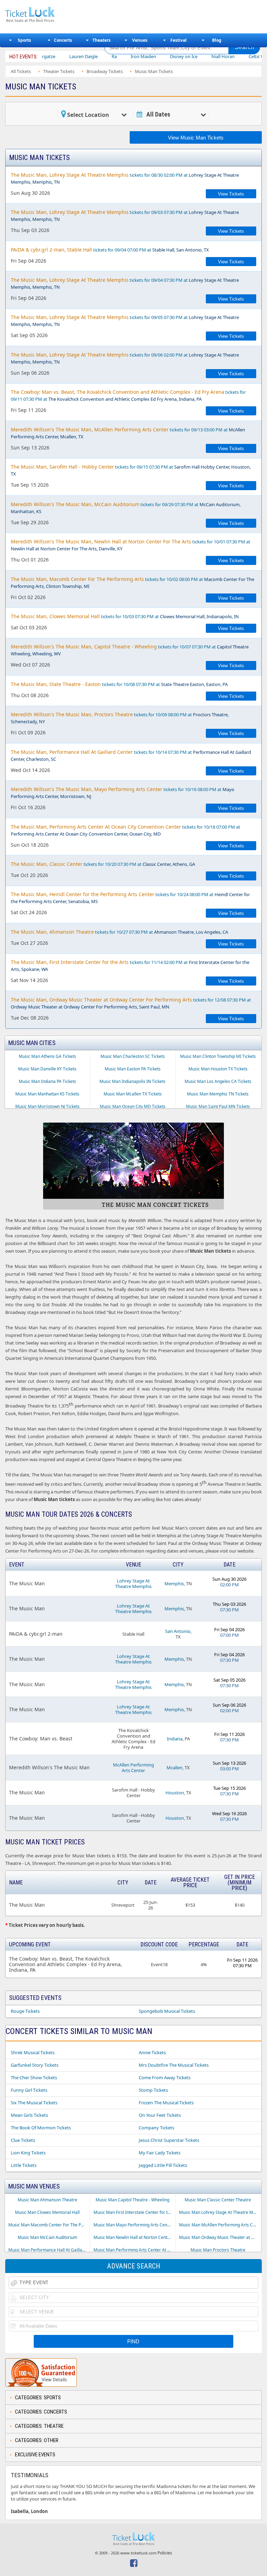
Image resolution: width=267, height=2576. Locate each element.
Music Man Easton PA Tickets (133, 1069)
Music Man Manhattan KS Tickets (47, 1094)
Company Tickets (156, 2128)
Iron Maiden (111, 56)
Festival (179, 40)
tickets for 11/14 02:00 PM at (130, 966)
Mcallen (175, 1768)
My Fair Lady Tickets (160, 2153)
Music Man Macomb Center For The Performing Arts (49, 2225)
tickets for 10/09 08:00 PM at (120, 718)
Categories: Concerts (41, 2412)
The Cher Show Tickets (34, 2077)
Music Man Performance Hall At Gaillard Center (49, 2250)
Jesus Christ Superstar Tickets (169, 2140)
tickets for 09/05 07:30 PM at (125, 321)
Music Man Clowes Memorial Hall (47, 2212)
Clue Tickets (23, 2140)
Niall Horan (191, 56)
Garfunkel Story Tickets (35, 2065)
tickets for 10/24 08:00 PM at (130, 898)
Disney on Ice (152, 56)
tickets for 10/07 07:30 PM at (130, 650)
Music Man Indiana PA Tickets (47, 1081)
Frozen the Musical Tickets (166, 2103)
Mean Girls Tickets (29, 2115)
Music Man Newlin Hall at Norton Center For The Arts (134, 2237)
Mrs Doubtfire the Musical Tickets (174, 2065)
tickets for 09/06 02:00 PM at (125, 358)
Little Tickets (24, 2165)
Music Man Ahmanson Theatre (47, 2200)
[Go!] (244, 47)
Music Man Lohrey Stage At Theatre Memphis (220, 2212)
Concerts (63, 40)
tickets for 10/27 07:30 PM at (119, 932)
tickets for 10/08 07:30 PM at (119, 684)
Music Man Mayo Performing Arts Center (133, 2225)
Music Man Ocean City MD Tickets (133, 1106)
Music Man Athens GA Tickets (47, 1056)
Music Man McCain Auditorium (47, 2237)
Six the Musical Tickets (34, 2103)
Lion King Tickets (28, 2153)
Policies (165, 2553)
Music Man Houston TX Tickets (218, 1069)
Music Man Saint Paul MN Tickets (218, 1106)
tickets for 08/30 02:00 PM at (125, 178)
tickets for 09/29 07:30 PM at (126, 508)
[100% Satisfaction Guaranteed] (41, 2372)
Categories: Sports (38, 2398)
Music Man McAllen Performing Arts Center (220, 2225)
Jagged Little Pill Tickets (163, 2165)
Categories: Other (37, 2440)
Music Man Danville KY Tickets (47, 1069)
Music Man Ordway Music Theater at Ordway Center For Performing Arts (220, 2237)
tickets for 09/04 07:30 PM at (125, 283)
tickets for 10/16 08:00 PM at (123, 793)
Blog (217, 40)
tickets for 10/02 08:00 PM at (132, 583)
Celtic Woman (231, 56)
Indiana (175, 1739)
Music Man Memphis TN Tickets (218, 1094)
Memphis (174, 1584)
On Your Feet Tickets (160, 2115)
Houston (175, 1793)
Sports (24, 40)
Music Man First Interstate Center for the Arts (134, 2212)
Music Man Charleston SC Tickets (133, 1056)
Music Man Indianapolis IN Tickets (132, 1081)
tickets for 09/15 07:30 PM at (131, 470)
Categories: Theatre (39, 2426)
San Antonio (178, 1631)
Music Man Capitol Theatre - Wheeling (132, 2200)
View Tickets (231, 194)
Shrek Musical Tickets (33, 2052)
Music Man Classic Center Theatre (218, 2200)
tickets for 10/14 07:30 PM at (131, 755)
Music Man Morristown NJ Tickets (47, 1106)
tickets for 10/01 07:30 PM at (131, 545)
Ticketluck (50, 15)
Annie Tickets (152, 2052)
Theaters (102, 40)
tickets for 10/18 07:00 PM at (126, 830)
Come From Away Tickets (165, 2077)
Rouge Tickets (25, 2011)
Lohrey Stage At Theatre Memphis (133, 1584)
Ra (82, 56)
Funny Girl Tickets (29, 2090)
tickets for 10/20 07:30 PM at (103, 864)
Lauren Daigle (51, 56)
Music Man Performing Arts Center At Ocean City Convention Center (134, 2250)
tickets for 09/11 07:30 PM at (128, 395)
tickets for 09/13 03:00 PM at (128, 433)
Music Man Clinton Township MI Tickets (218, 1056)
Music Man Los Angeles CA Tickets (218, 1081)
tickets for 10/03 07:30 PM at (125, 616)
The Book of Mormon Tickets (41, 2128)
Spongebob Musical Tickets (167, 2011)
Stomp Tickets (153, 2090)
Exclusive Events (35, 2455)
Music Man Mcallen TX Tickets (133, 1094)
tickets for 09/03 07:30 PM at (125, 216)
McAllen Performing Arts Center (133, 1768)
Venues (140, 40)
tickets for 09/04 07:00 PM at (110, 250)
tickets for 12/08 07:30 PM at (131, 1003)
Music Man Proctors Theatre (218, 2250)
